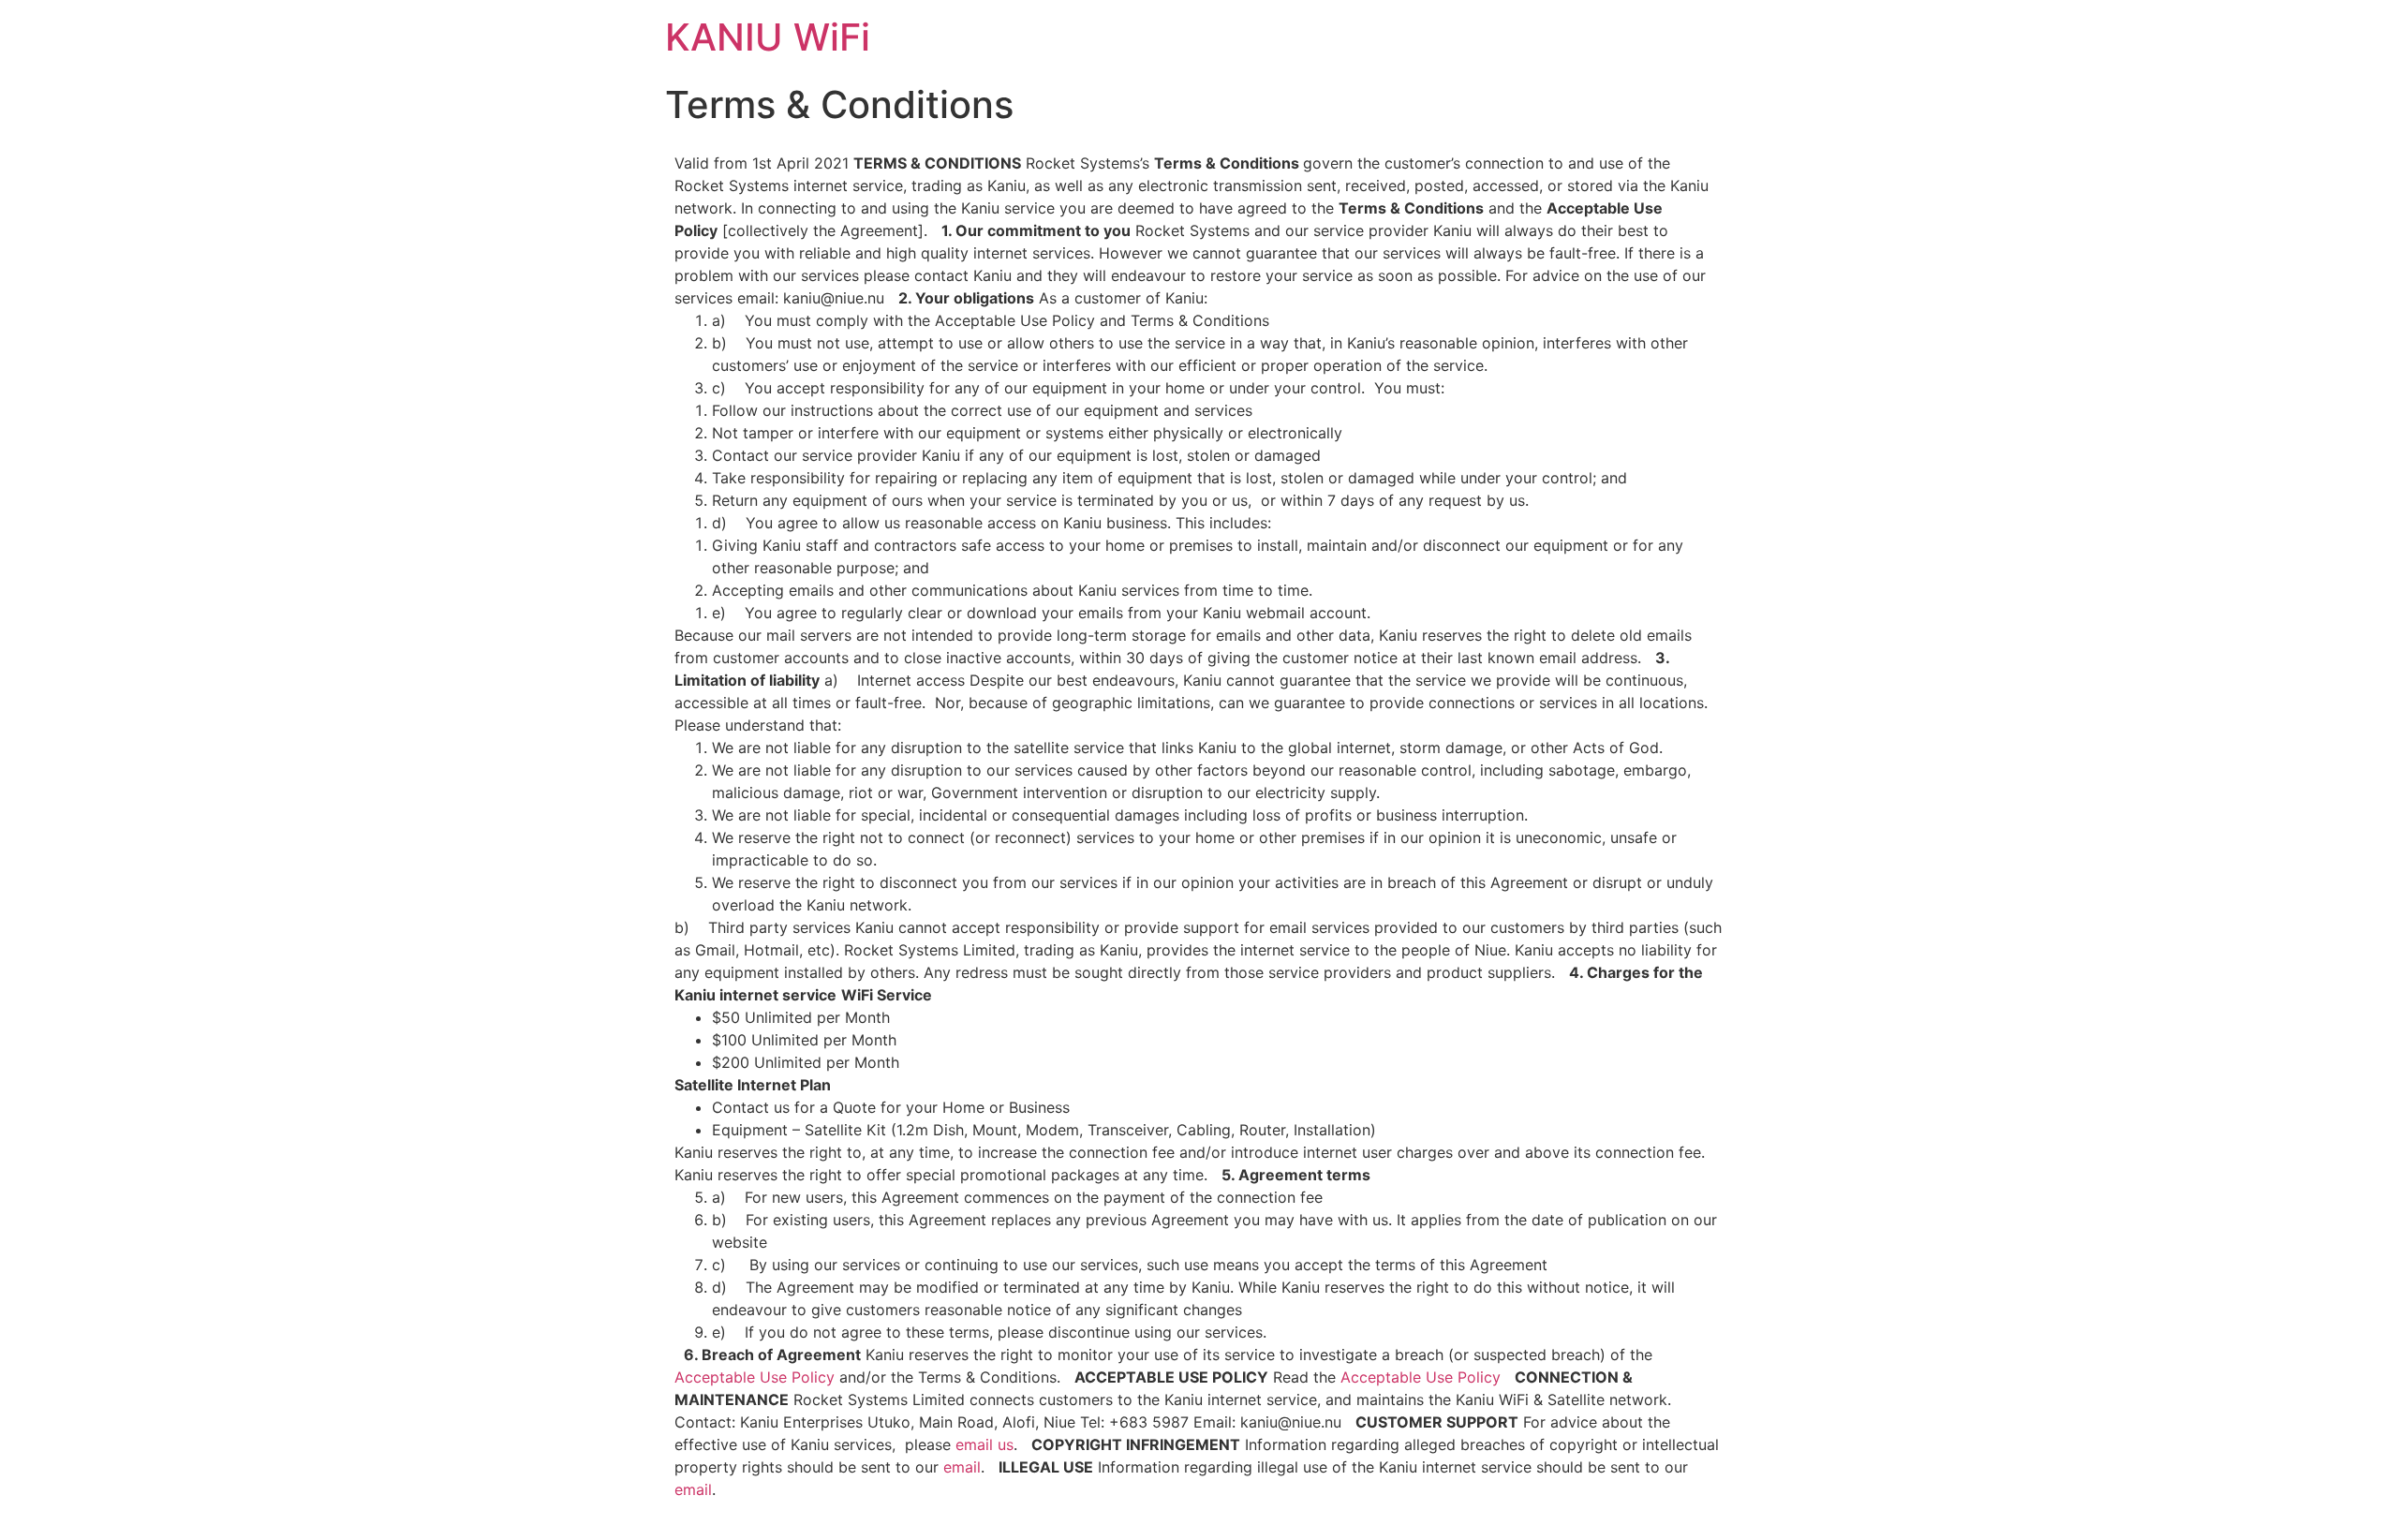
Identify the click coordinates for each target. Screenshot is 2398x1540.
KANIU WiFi (768, 37)
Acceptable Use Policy (755, 1377)
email (962, 1467)
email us (984, 1444)
